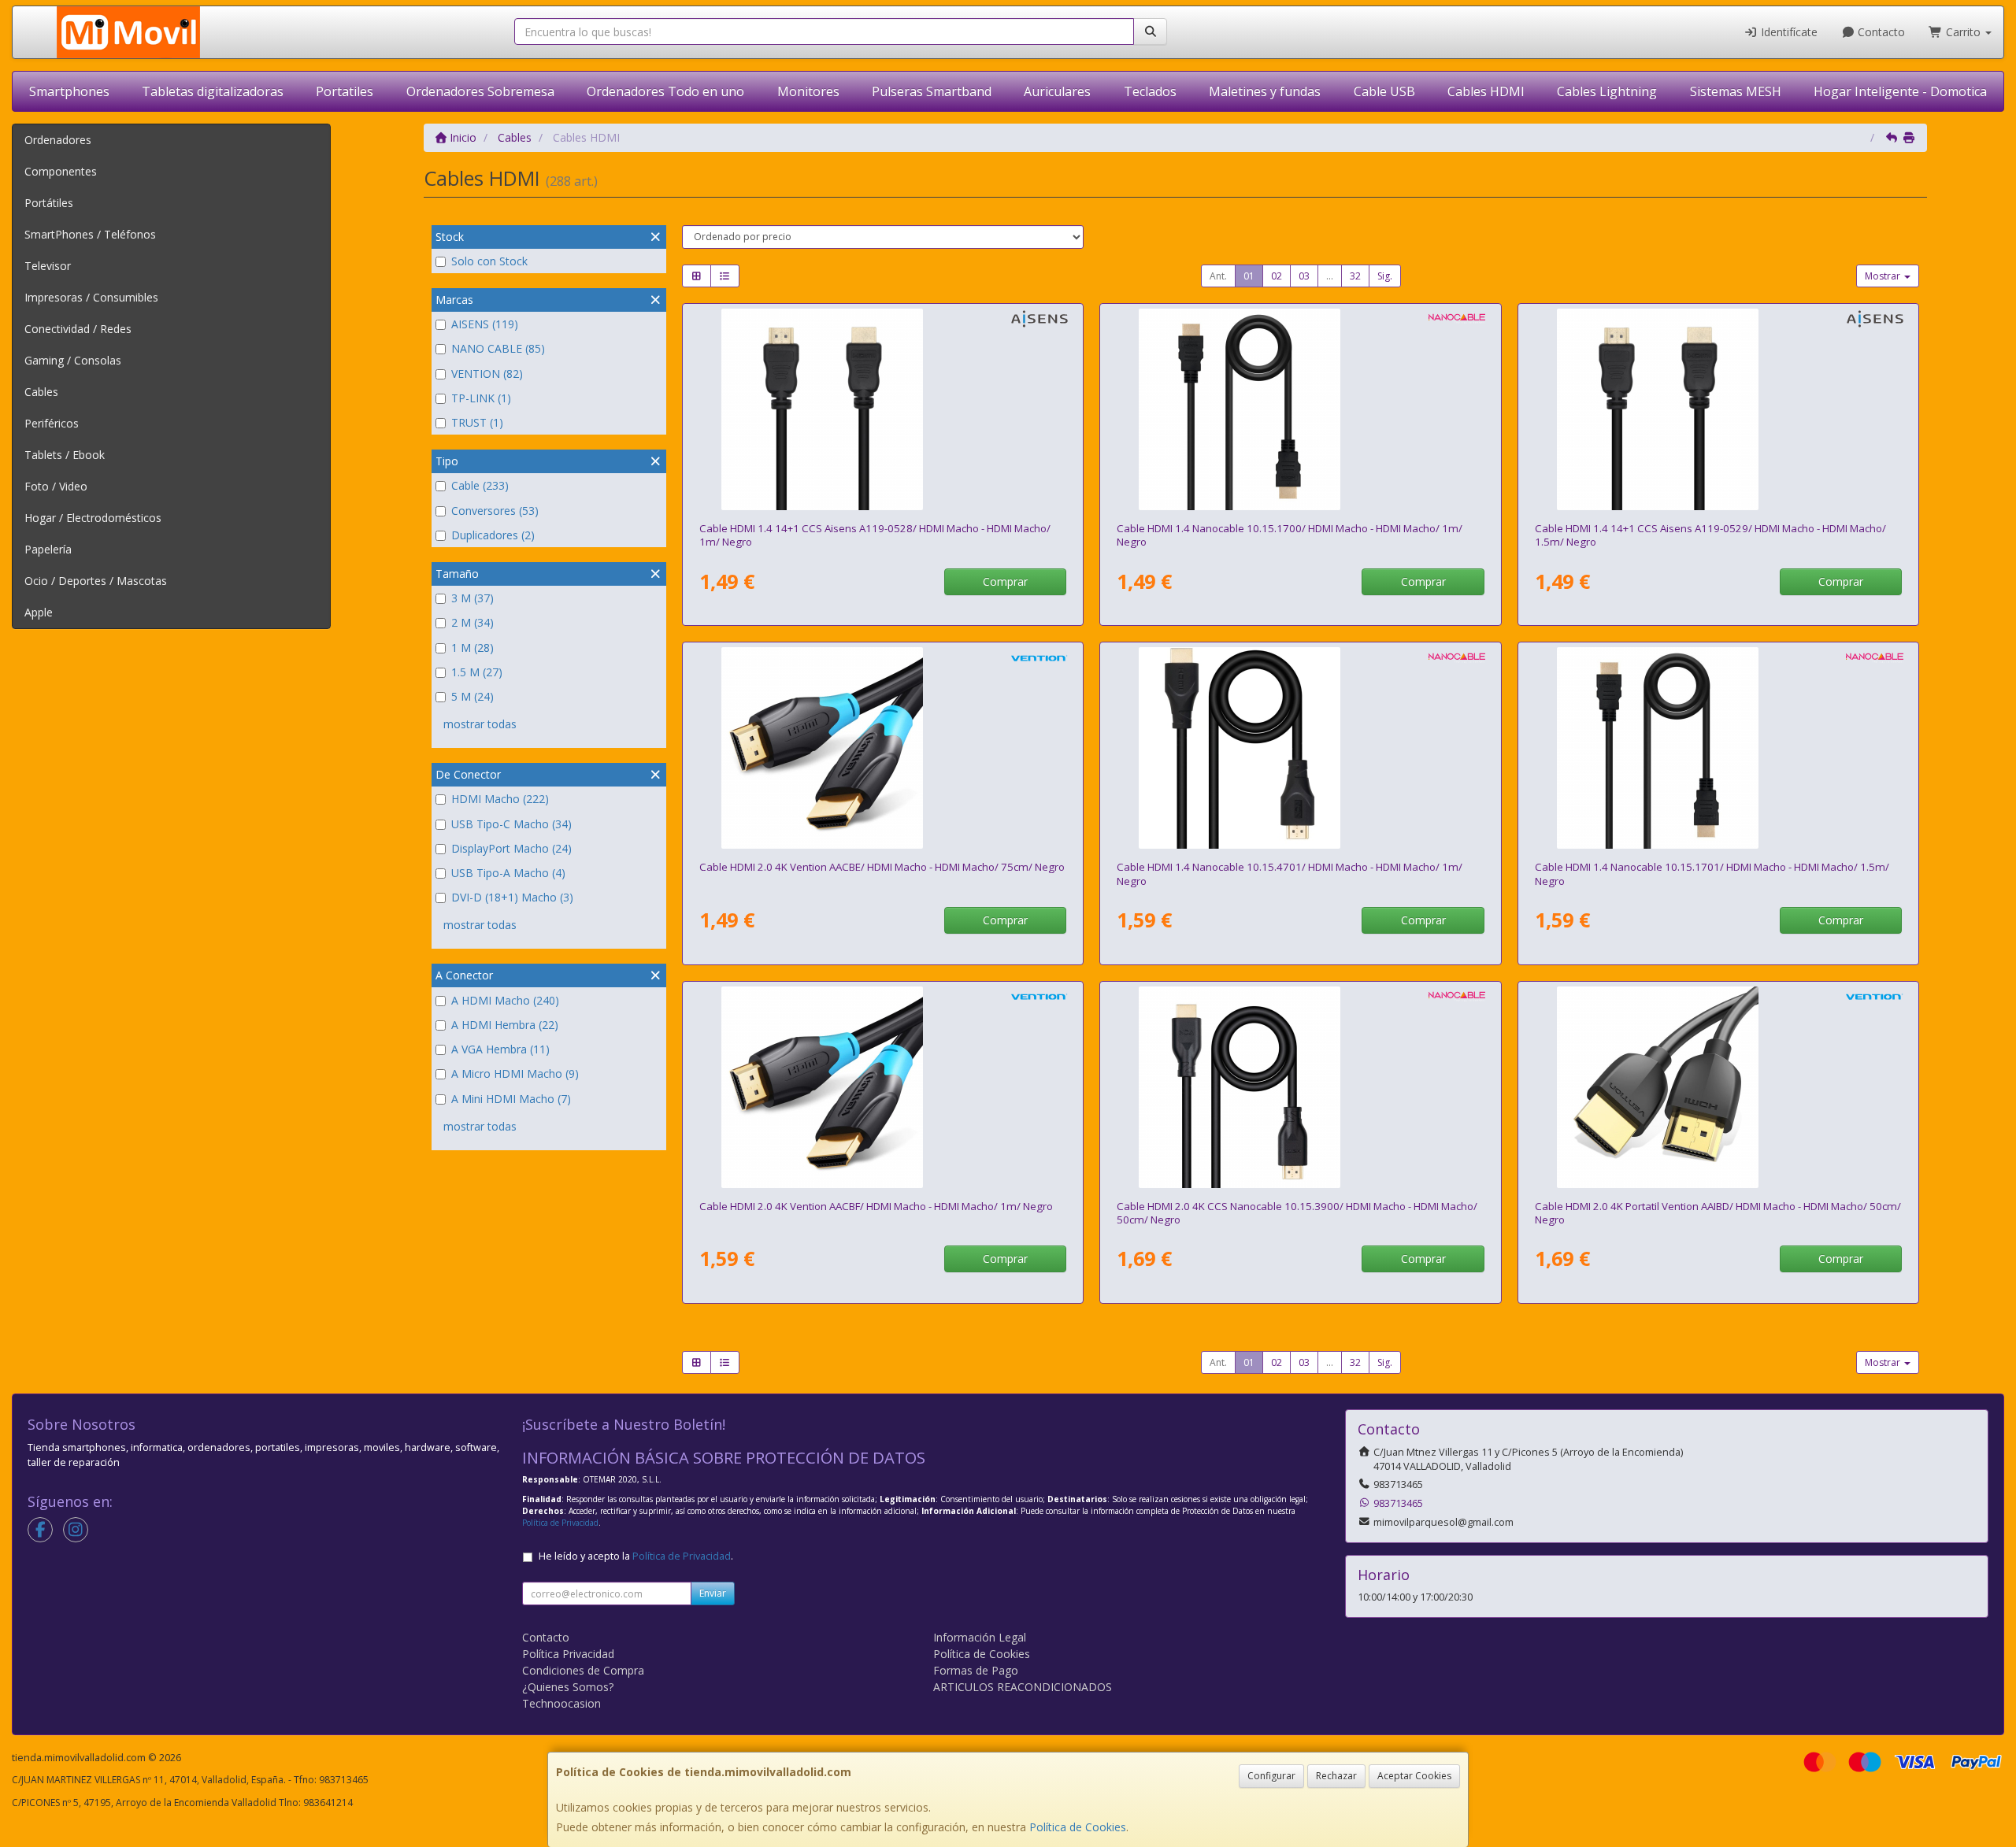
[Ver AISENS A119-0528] (883, 409)
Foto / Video (56, 486)
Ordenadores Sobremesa (480, 91)
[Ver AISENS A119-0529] (1718, 409)
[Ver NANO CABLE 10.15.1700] (1300, 409)
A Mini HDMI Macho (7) (511, 1099)
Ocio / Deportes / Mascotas (96, 581)
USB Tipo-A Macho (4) (508, 873)
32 (1355, 276)
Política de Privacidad (560, 1523)
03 (1304, 276)
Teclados (1150, 91)
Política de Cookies (1078, 1827)
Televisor (48, 266)
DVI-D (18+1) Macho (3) (512, 897)
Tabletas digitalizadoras (213, 91)
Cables (41, 392)
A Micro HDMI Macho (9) (515, 1073)
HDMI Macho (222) (500, 799)
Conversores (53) (495, 511)
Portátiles (49, 203)
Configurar (1271, 1776)
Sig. (1385, 276)
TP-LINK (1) (481, 398)
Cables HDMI (1486, 91)
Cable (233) (480, 485)
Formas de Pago (976, 1670)
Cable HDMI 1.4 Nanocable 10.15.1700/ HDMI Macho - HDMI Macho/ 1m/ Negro (1290, 535)
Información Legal (980, 1637)
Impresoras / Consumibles (91, 297)
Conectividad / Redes (78, 329)
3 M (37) (472, 598)
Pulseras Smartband (932, 91)
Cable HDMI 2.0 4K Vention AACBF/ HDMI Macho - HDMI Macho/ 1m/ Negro (876, 1206)
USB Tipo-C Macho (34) (511, 824)
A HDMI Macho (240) (505, 1000)
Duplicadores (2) (493, 535)
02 (1277, 276)
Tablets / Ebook (65, 455)
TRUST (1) (477, 422)
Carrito (1963, 32)
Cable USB (1384, 91)
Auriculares (1057, 91)
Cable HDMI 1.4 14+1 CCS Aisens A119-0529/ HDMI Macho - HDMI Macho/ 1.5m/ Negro (1710, 535)
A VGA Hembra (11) (500, 1049)
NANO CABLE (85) (498, 348)
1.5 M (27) (477, 672)
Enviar (713, 1593)
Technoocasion (561, 1703)
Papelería (48, 549)
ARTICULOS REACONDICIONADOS (1023, 1687)
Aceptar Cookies (1414, 1776)
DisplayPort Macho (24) (511, 848)
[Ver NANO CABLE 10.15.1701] (1718, 748)
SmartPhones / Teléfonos (90, 234)
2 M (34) (472, 622)
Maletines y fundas (1265, 91)
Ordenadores (58, 140)
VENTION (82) (487, 374)
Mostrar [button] (1884, 276)
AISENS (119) (485, 324)
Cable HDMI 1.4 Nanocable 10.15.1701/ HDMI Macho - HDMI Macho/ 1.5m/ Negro (1712, 874)
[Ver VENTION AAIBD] (1718, 1087)
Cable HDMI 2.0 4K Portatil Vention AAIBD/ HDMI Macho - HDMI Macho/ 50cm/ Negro (1718, 1213)
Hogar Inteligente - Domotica (1900, 91)
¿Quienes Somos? (568, 1687)
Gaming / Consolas (73, 360)
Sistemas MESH (1736, 91)
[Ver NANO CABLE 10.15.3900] (1300, 1087)
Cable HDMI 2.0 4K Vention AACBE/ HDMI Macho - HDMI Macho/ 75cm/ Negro (882, 867)
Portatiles (345, 91)
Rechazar (1336, 1776)
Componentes (61, 171)
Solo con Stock (489, 261)
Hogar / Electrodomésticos (93, 518)
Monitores (808, 91)
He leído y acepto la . (636, 1556)
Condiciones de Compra (583, 1670)
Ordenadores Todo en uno (665, 91)
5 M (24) (472, 696)
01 (1249, 276)
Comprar (1005, 581)
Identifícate (1788, 32)
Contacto (1880, 32)
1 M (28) (472, 648)
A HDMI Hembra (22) (505, 1025)
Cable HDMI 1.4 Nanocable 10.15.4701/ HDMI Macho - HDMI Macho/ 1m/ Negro (1290, 874)
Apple (39, 612)
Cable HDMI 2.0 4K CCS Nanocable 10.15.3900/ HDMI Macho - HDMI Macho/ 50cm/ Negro (1297, 1213)
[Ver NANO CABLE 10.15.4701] (1300, 748)
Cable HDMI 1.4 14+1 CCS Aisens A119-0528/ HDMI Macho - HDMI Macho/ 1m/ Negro (875, 535)
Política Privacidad (568, 1654)
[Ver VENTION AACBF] (883, 1087)
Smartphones (69, 91)
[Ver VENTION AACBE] (883, 748)
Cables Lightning (1607, 91)
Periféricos (52, 423)
